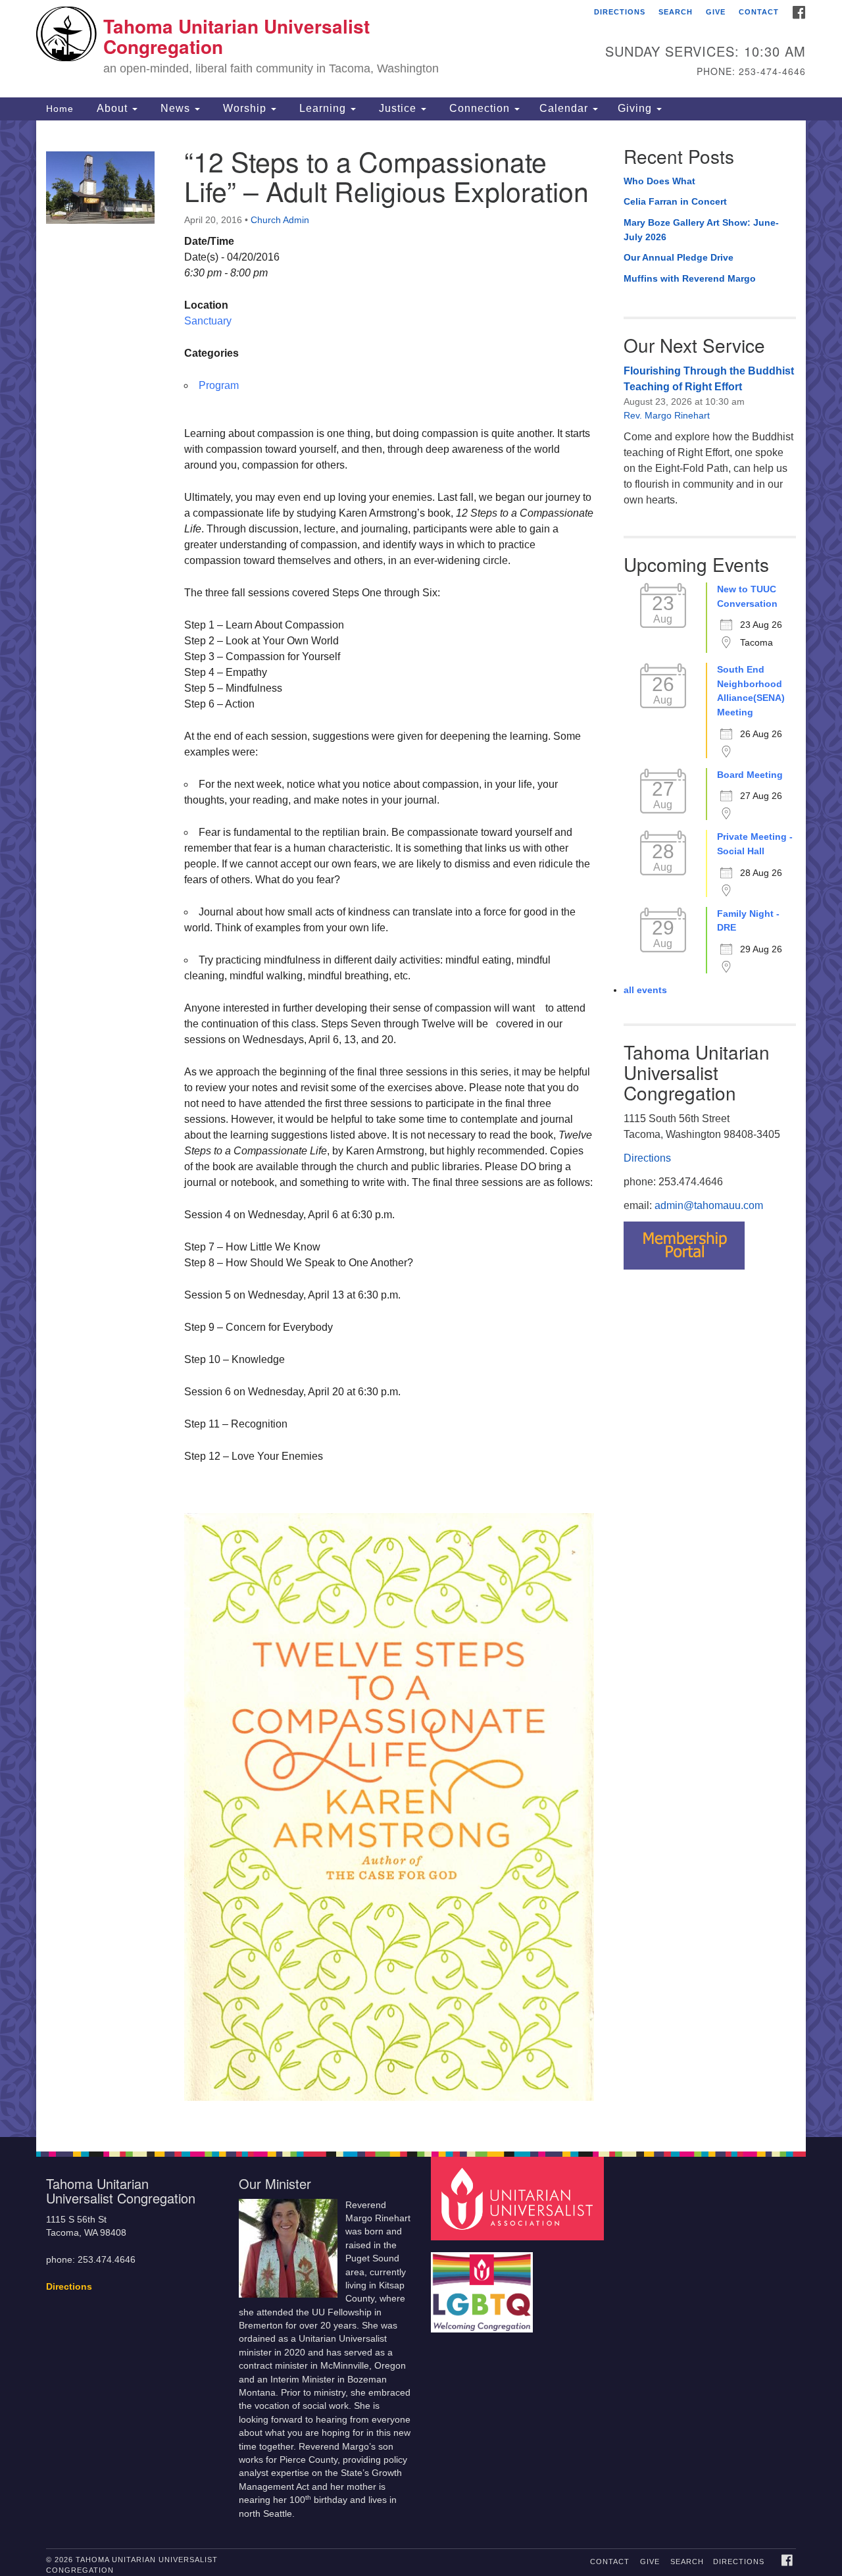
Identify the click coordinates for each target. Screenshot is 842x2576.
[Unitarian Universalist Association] (519, 2198)
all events (645, 990)
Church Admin (280, 220)
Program (219, 385)
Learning (323, 108)
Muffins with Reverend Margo (690, 278)
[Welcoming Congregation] (483, 2286)
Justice (398, 108)
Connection (480, 108)
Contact (759, 12)
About (112, 108)
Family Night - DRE (748, 921)
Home (60, 109)
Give (716, 12)
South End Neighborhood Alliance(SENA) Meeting (751, 691)
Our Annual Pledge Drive (679, 257)
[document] (421, 1129)
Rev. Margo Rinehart (667, 415)
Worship (245, 108)
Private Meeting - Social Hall (755, 844)
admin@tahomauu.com (709, 1205)
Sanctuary (208, 321)
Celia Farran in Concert (675, 201)
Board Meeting (750, 775)
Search (676, 12)
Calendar (565, 108)
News (175, 108)
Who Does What (659, 181)
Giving (636, 108)
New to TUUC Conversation (747, 596)
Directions (620, 12)
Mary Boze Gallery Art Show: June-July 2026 (701, 230)
